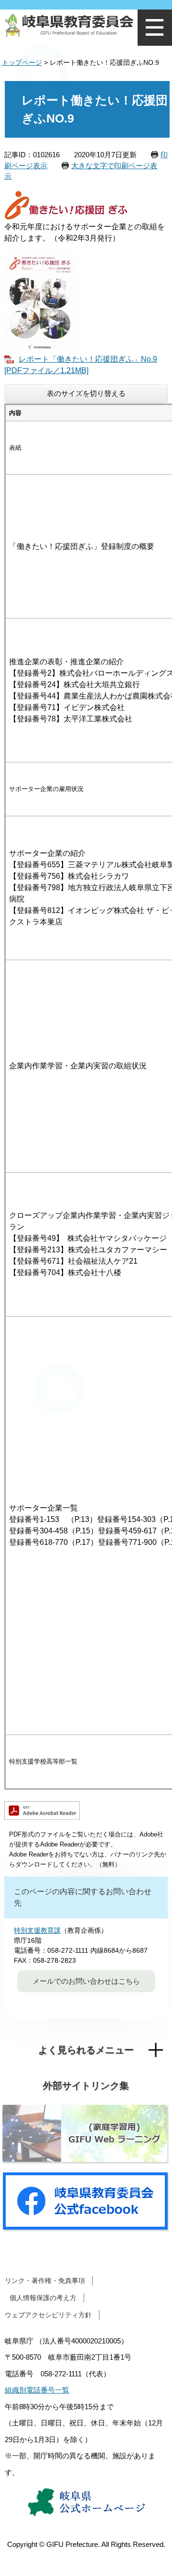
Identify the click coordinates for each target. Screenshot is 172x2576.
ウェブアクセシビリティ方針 (48, 2315)
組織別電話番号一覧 (37, 2390)
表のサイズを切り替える (86, 393)
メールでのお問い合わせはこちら (86, 1981)
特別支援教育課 (37, 1930)
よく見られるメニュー (86, 2050)
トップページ (22, 62)
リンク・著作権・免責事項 (45, 2281)
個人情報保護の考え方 (43, 2298)
